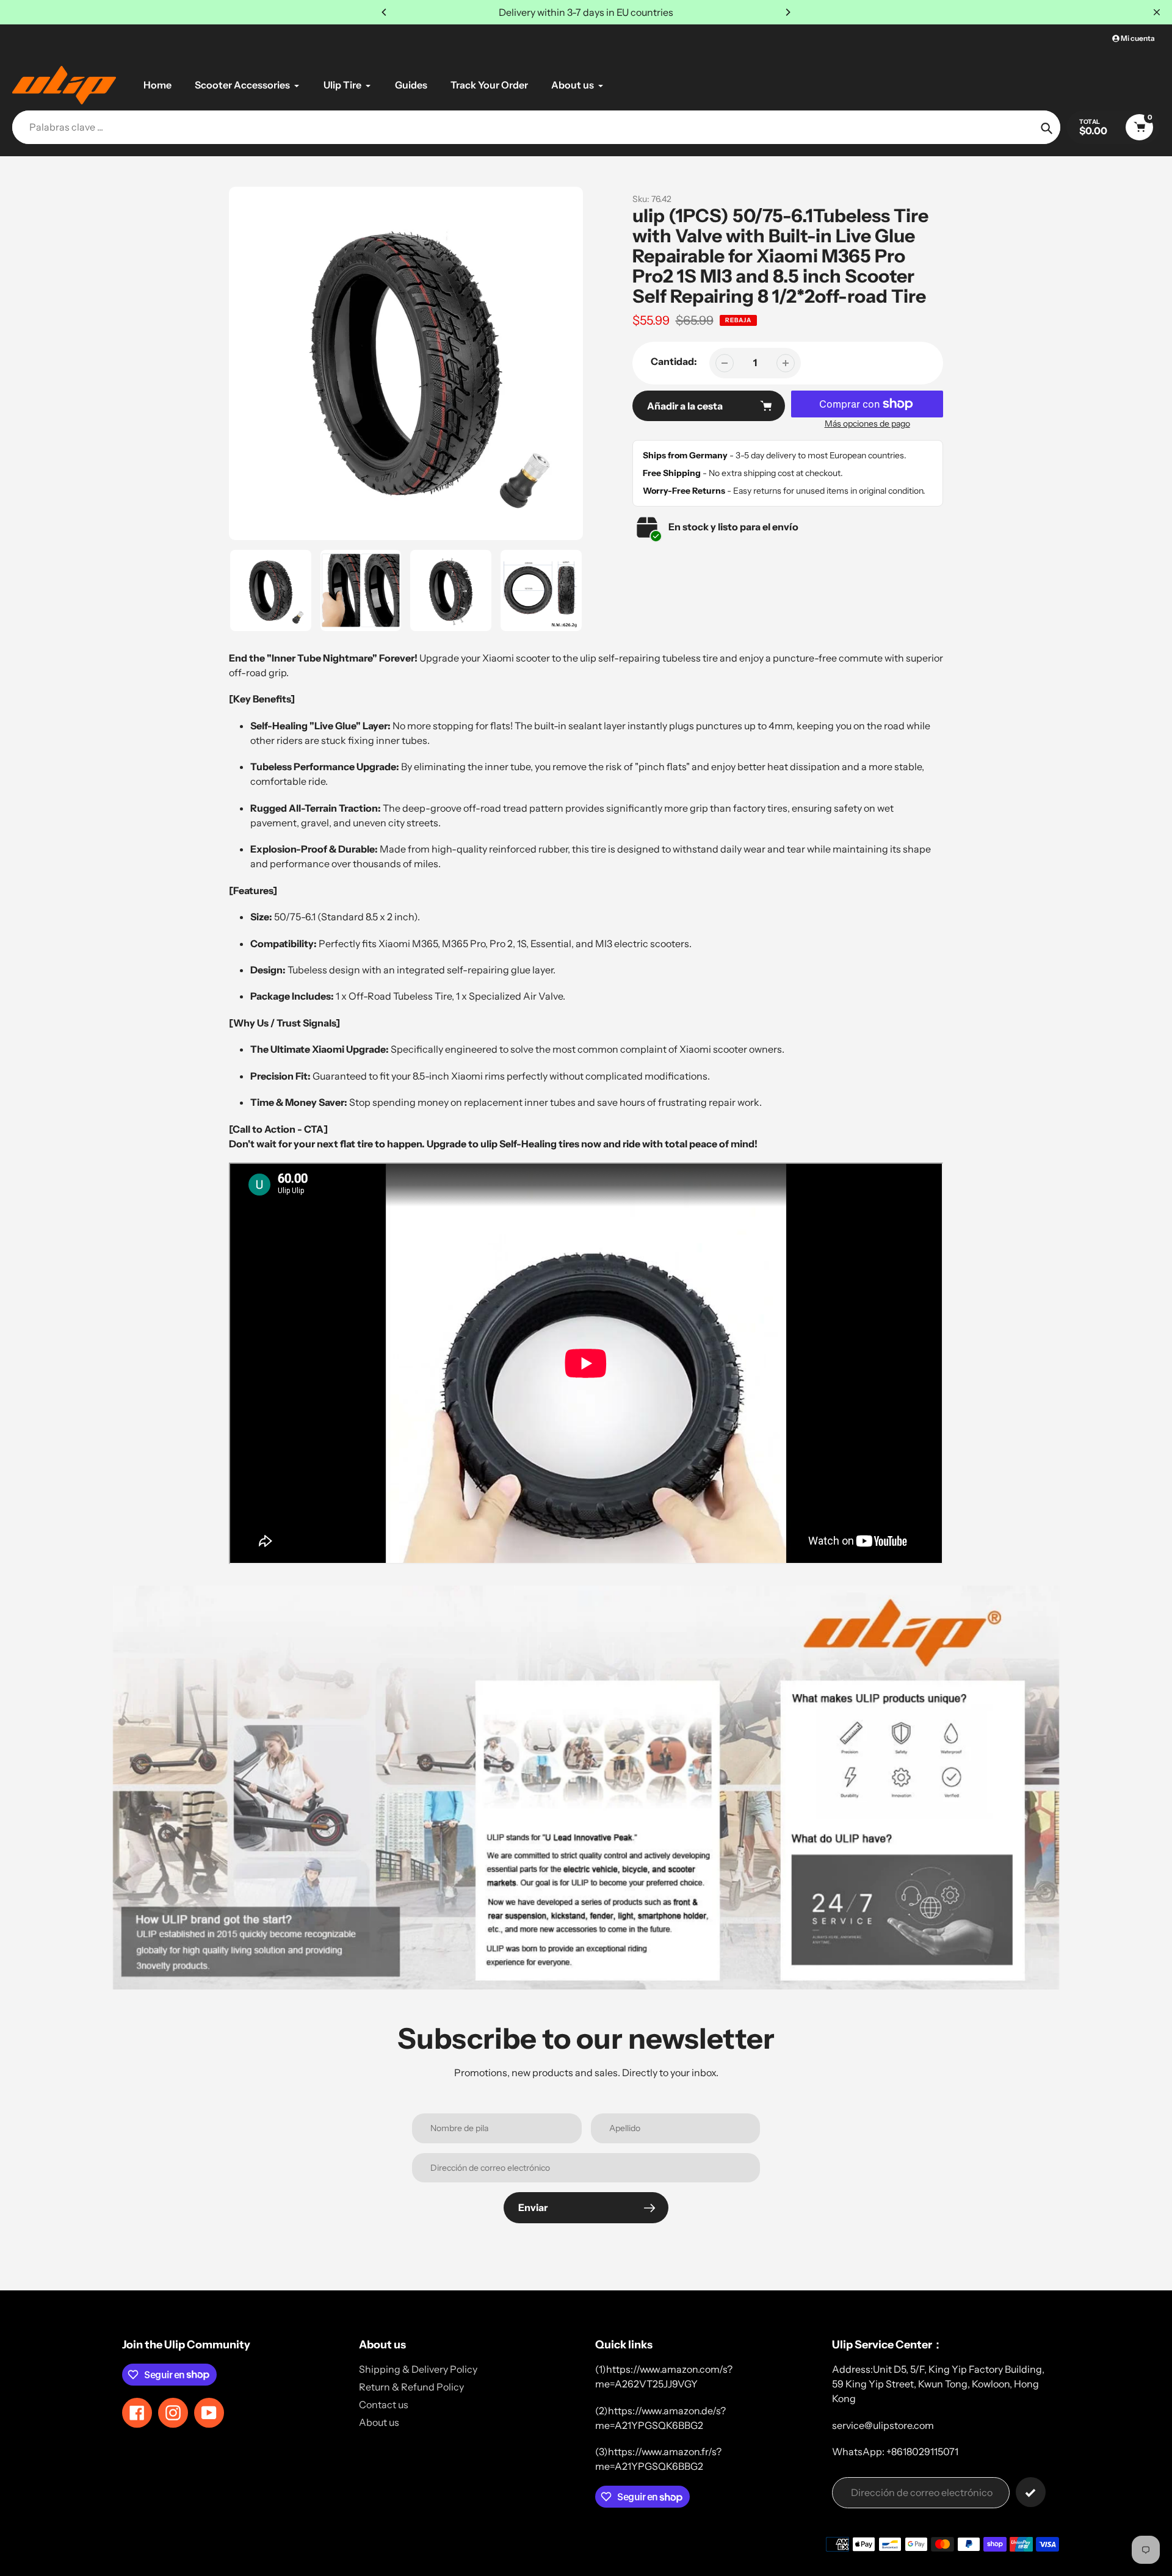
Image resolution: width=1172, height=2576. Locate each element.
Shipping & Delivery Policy (418, 2369)
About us (379, 2422)
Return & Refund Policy (411, 2387)
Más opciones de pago (867, 424)
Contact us (384, 2405)
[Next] (787, 12)
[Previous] (385, 12)
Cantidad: (674, 361)
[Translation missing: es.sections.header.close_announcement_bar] (1157, 12)
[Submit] (1031, 2492)
